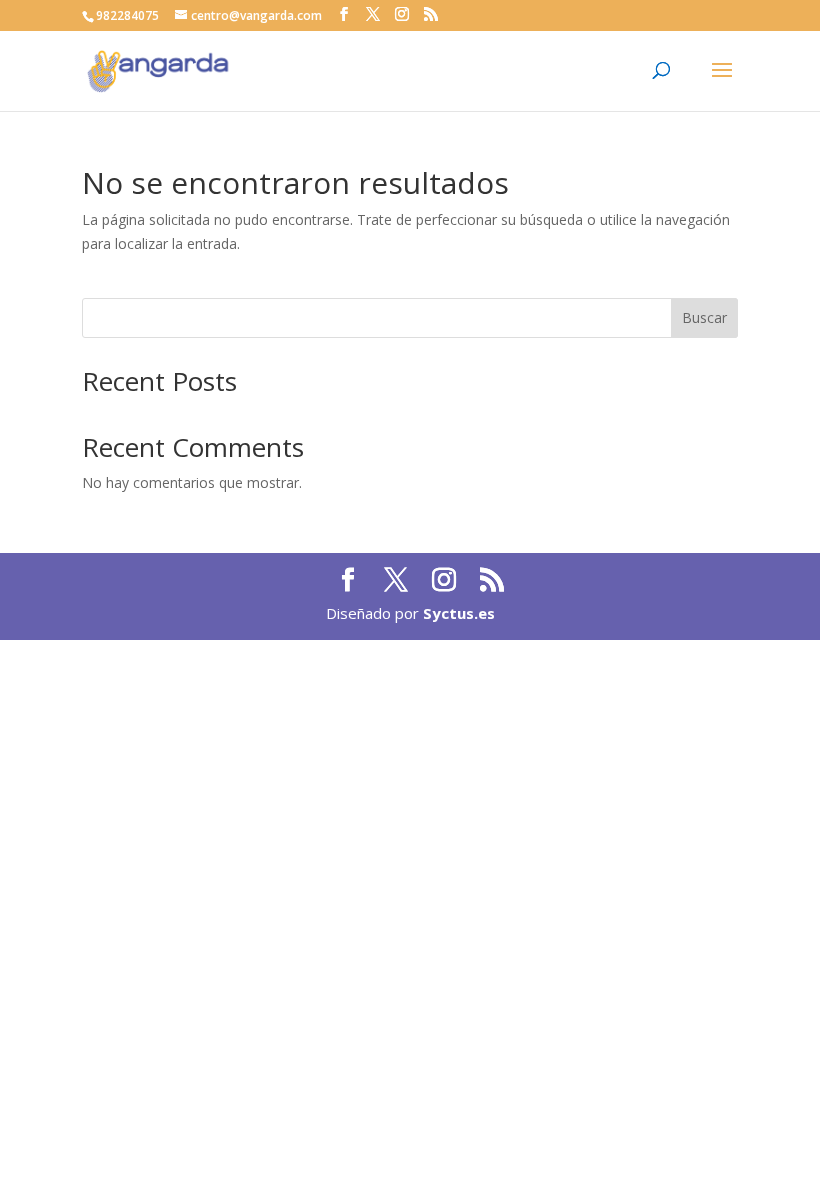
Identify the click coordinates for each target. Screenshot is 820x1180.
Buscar (704, 317)
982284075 (127, 15)
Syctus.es (459, 613)
